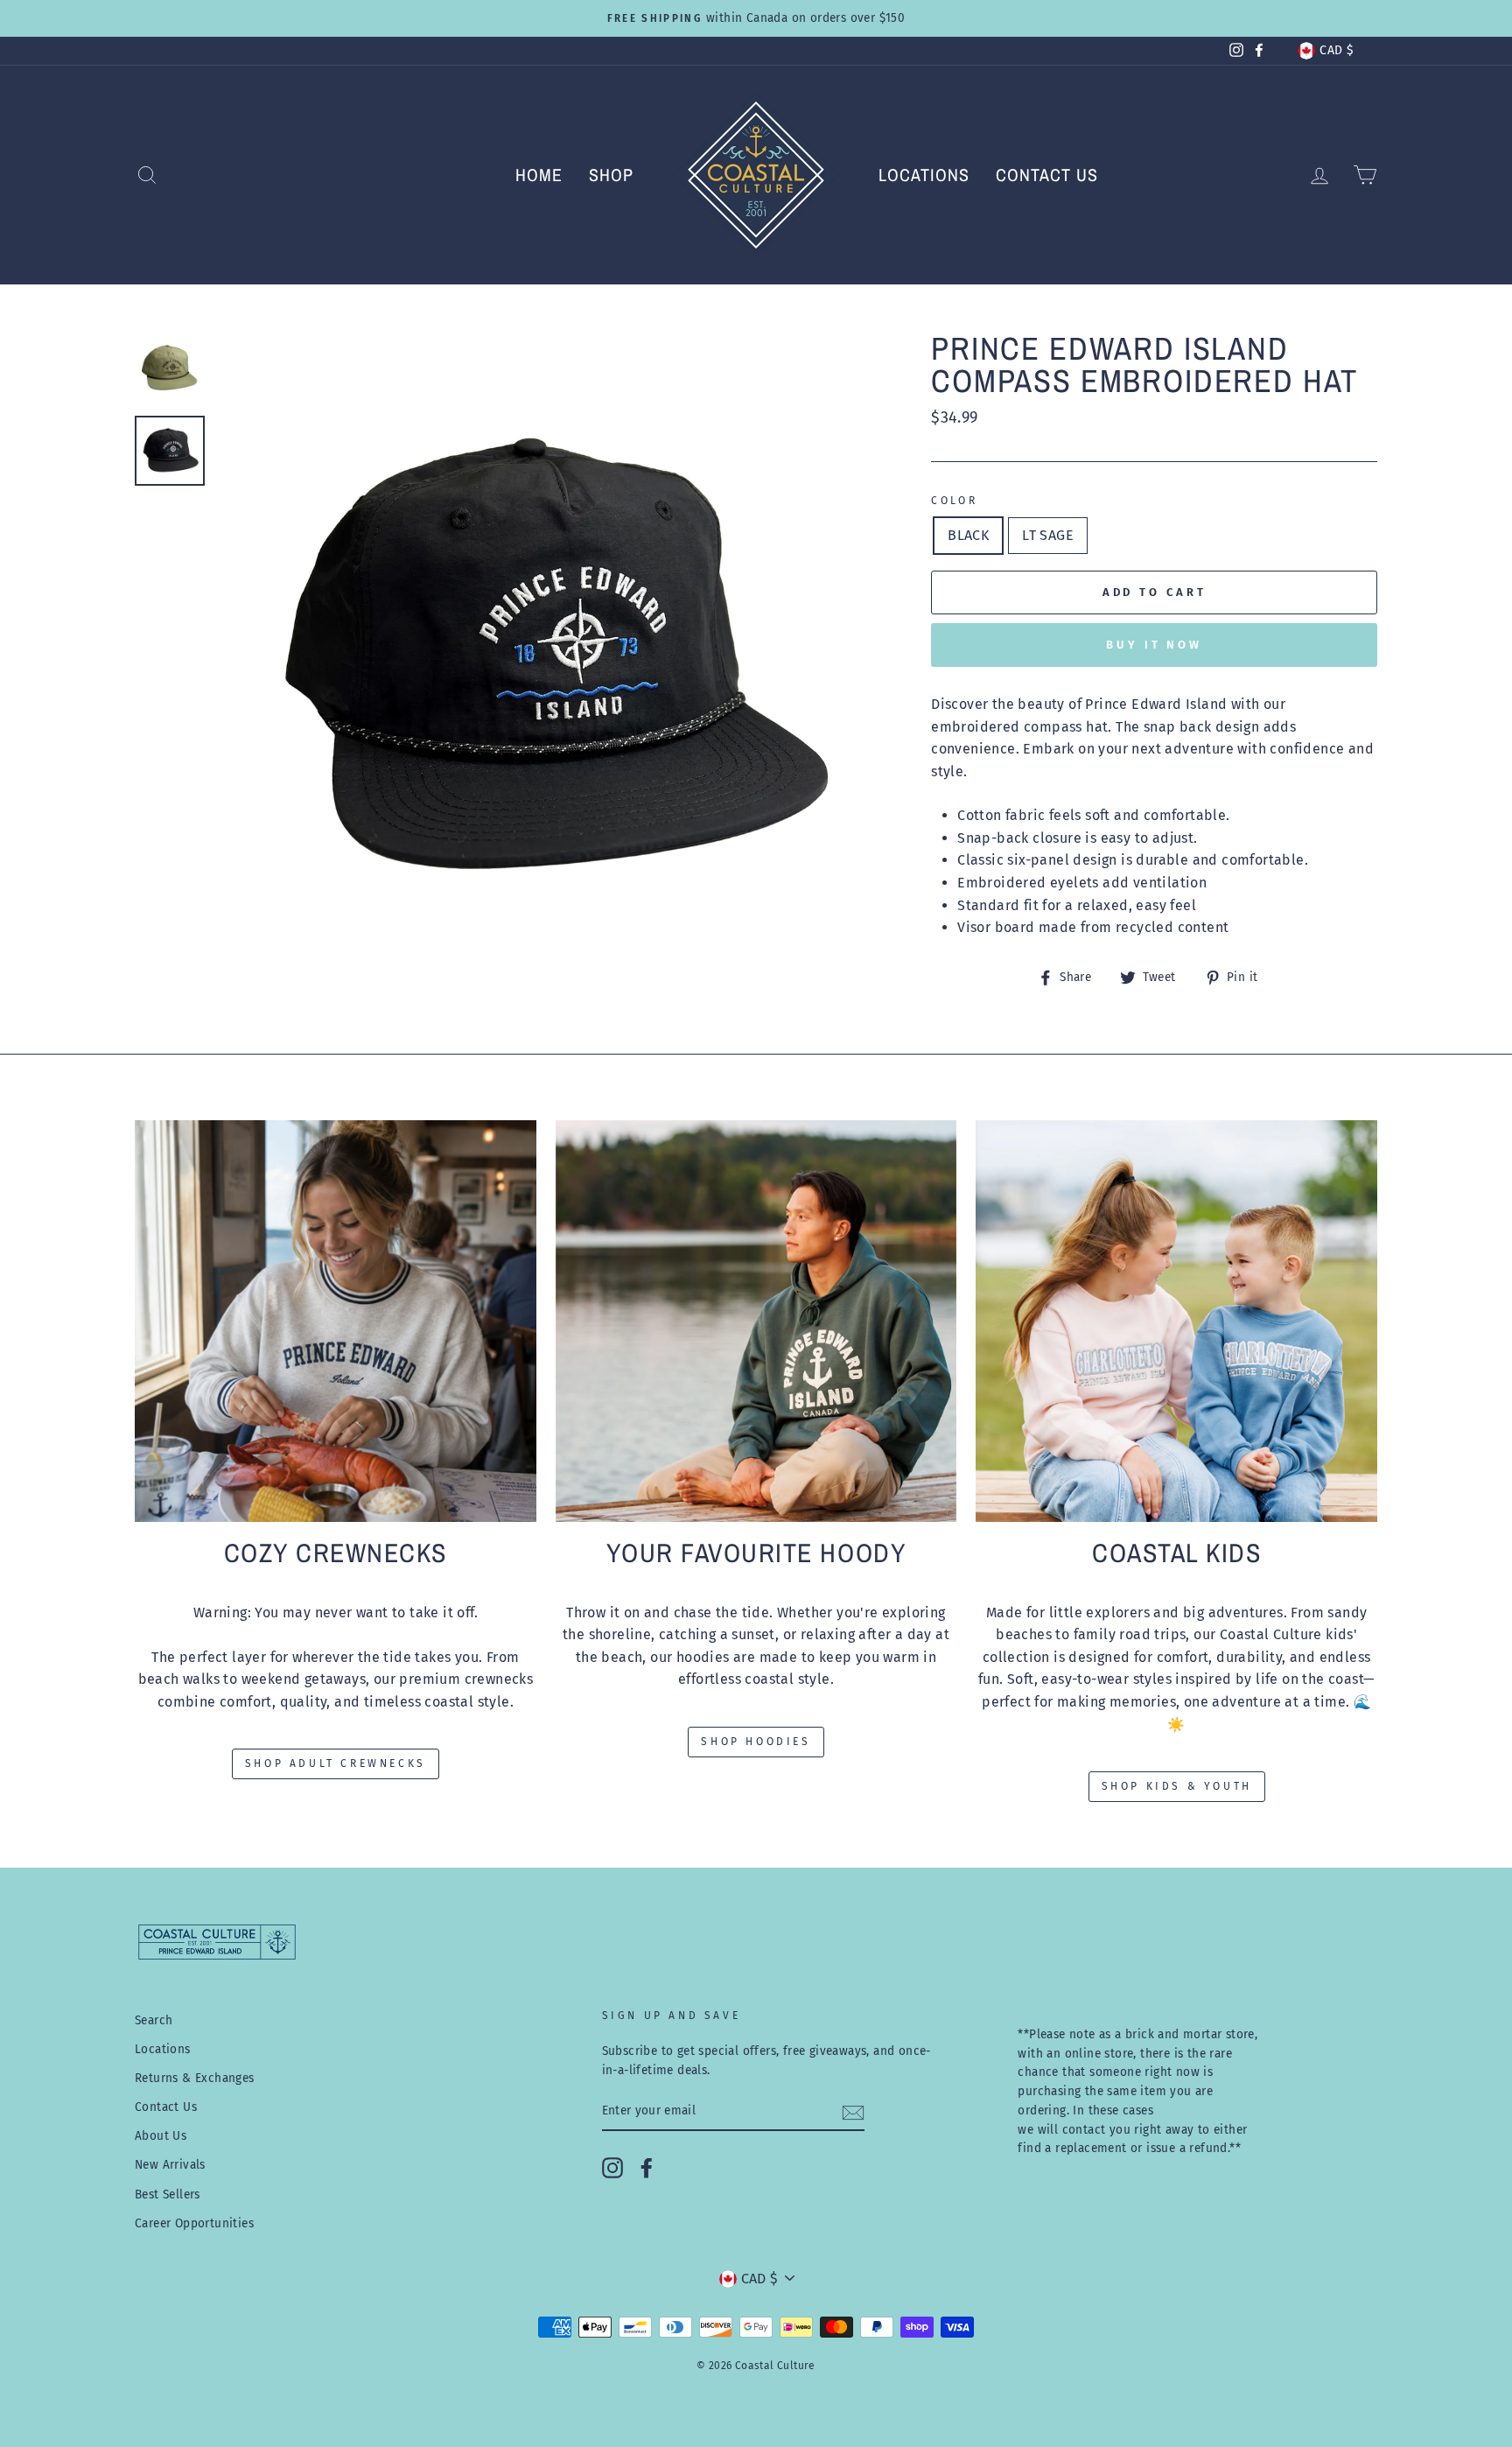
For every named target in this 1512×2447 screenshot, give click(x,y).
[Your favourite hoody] (756, 1321)
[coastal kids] (1176, 1321)
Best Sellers (168, 2195)
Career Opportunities (194, 2223)
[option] (756, 18)
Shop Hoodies (756, 1742)
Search (154, 2020)
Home (539, 175)
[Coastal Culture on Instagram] (612, 2168)
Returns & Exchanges (195, 2078)
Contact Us (1047, 175)
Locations (924, 175)
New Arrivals (170, 2165)
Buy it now (1154, 645)
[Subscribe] (853, 2112)
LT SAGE (1048, 535)
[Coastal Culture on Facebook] (647, 2168)
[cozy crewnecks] (336, 1321)
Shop (611, 175)
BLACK (968, 535)
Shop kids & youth (1177, 1786)
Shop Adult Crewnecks (336, 1763)
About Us (161, 2136)
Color (954, 501)
